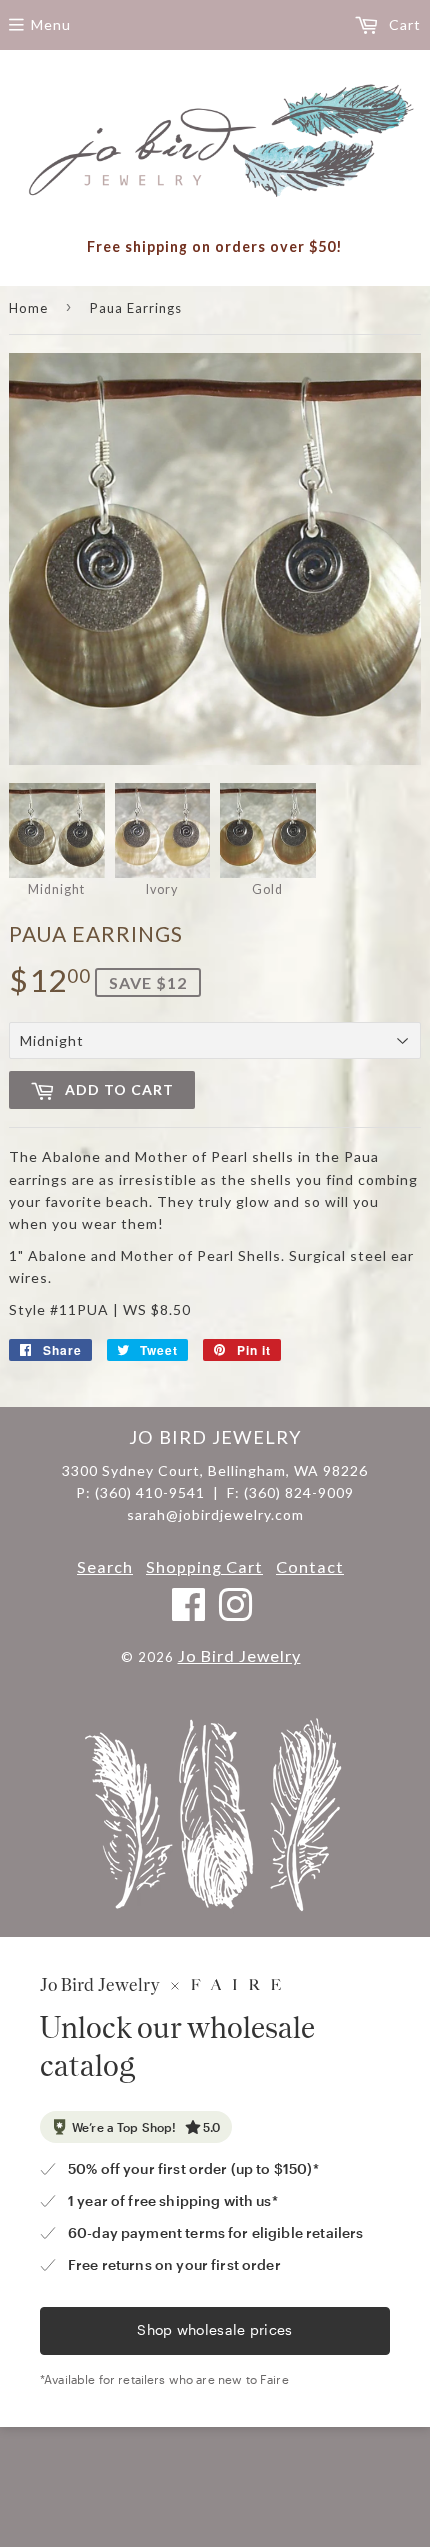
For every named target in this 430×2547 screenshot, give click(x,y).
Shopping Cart (204, 1566)
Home (28, 308)
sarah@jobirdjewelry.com (215, 1514)
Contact (310, 1566)
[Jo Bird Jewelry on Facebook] (189, 1613)
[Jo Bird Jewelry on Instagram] (236, 1613)
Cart (403, 24)
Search (105, 1566)
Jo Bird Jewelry (239, 1655)
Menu (51, 24)
